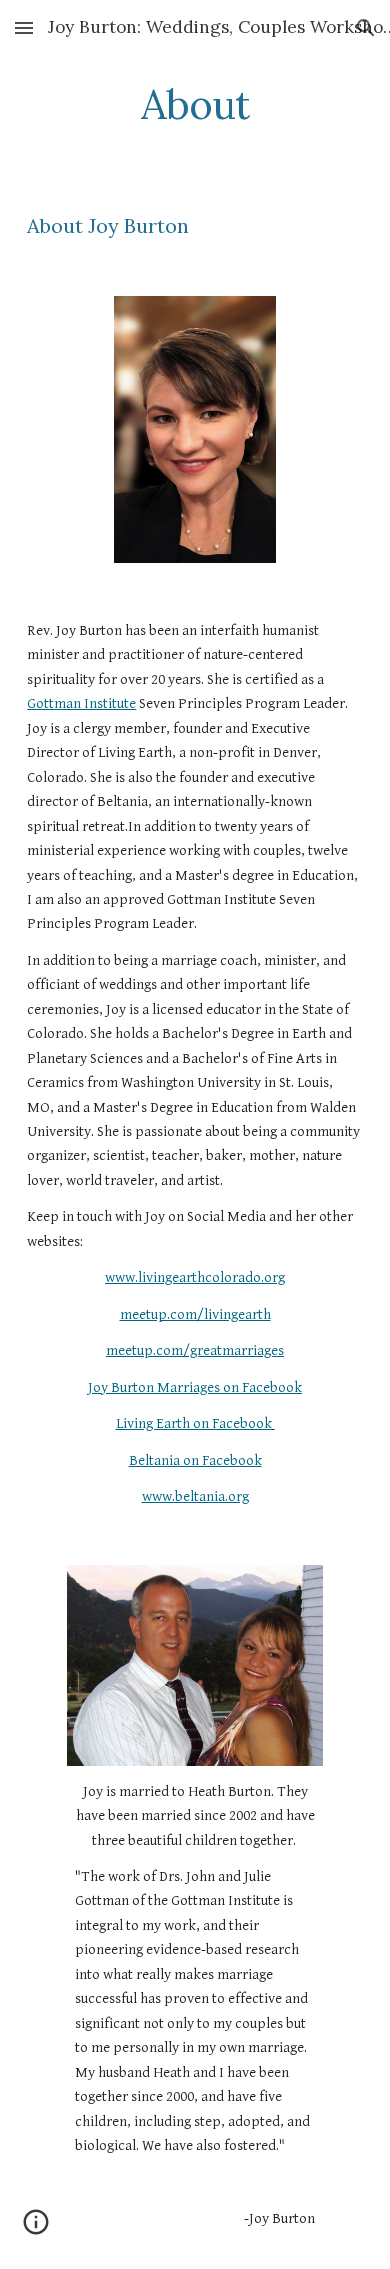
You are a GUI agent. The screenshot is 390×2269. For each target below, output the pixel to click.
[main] (195, 105)
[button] (24, 27)
